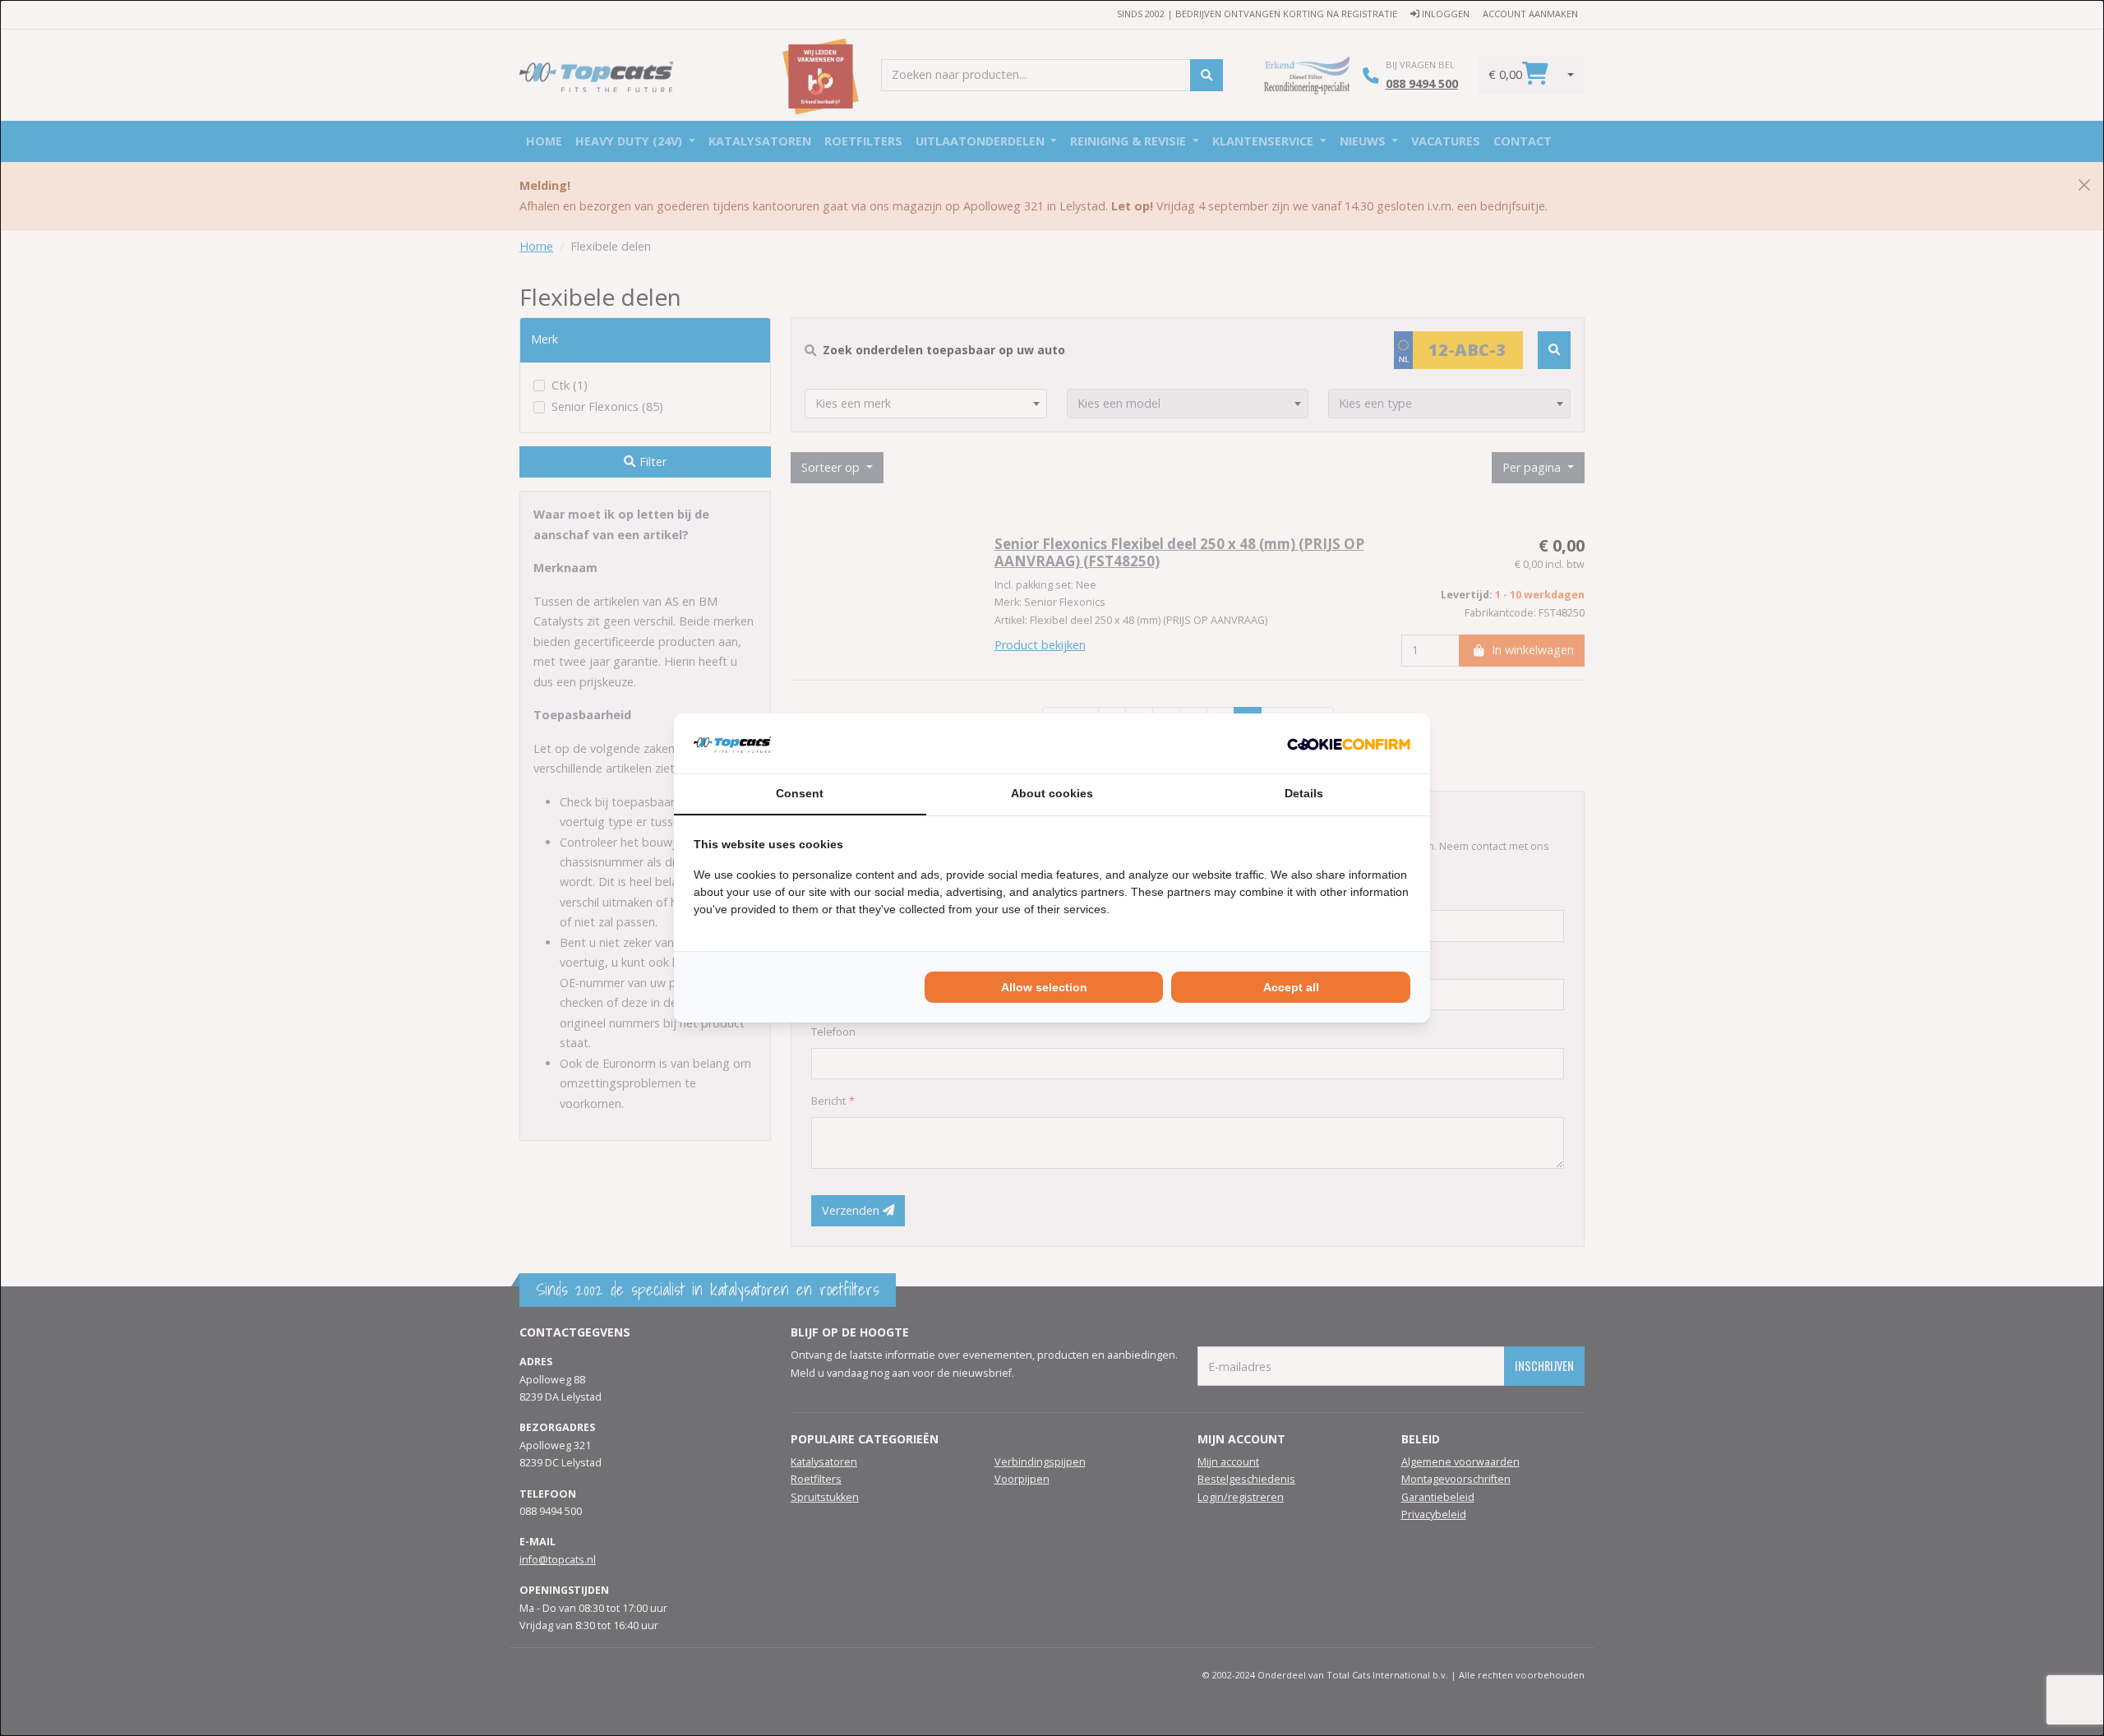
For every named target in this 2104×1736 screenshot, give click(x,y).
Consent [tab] (800, 793)
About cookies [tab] (1052, 793)
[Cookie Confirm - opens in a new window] (1349, 743)
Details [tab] (1304, 793)
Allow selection (1044, 987)
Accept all (1291, 987)
